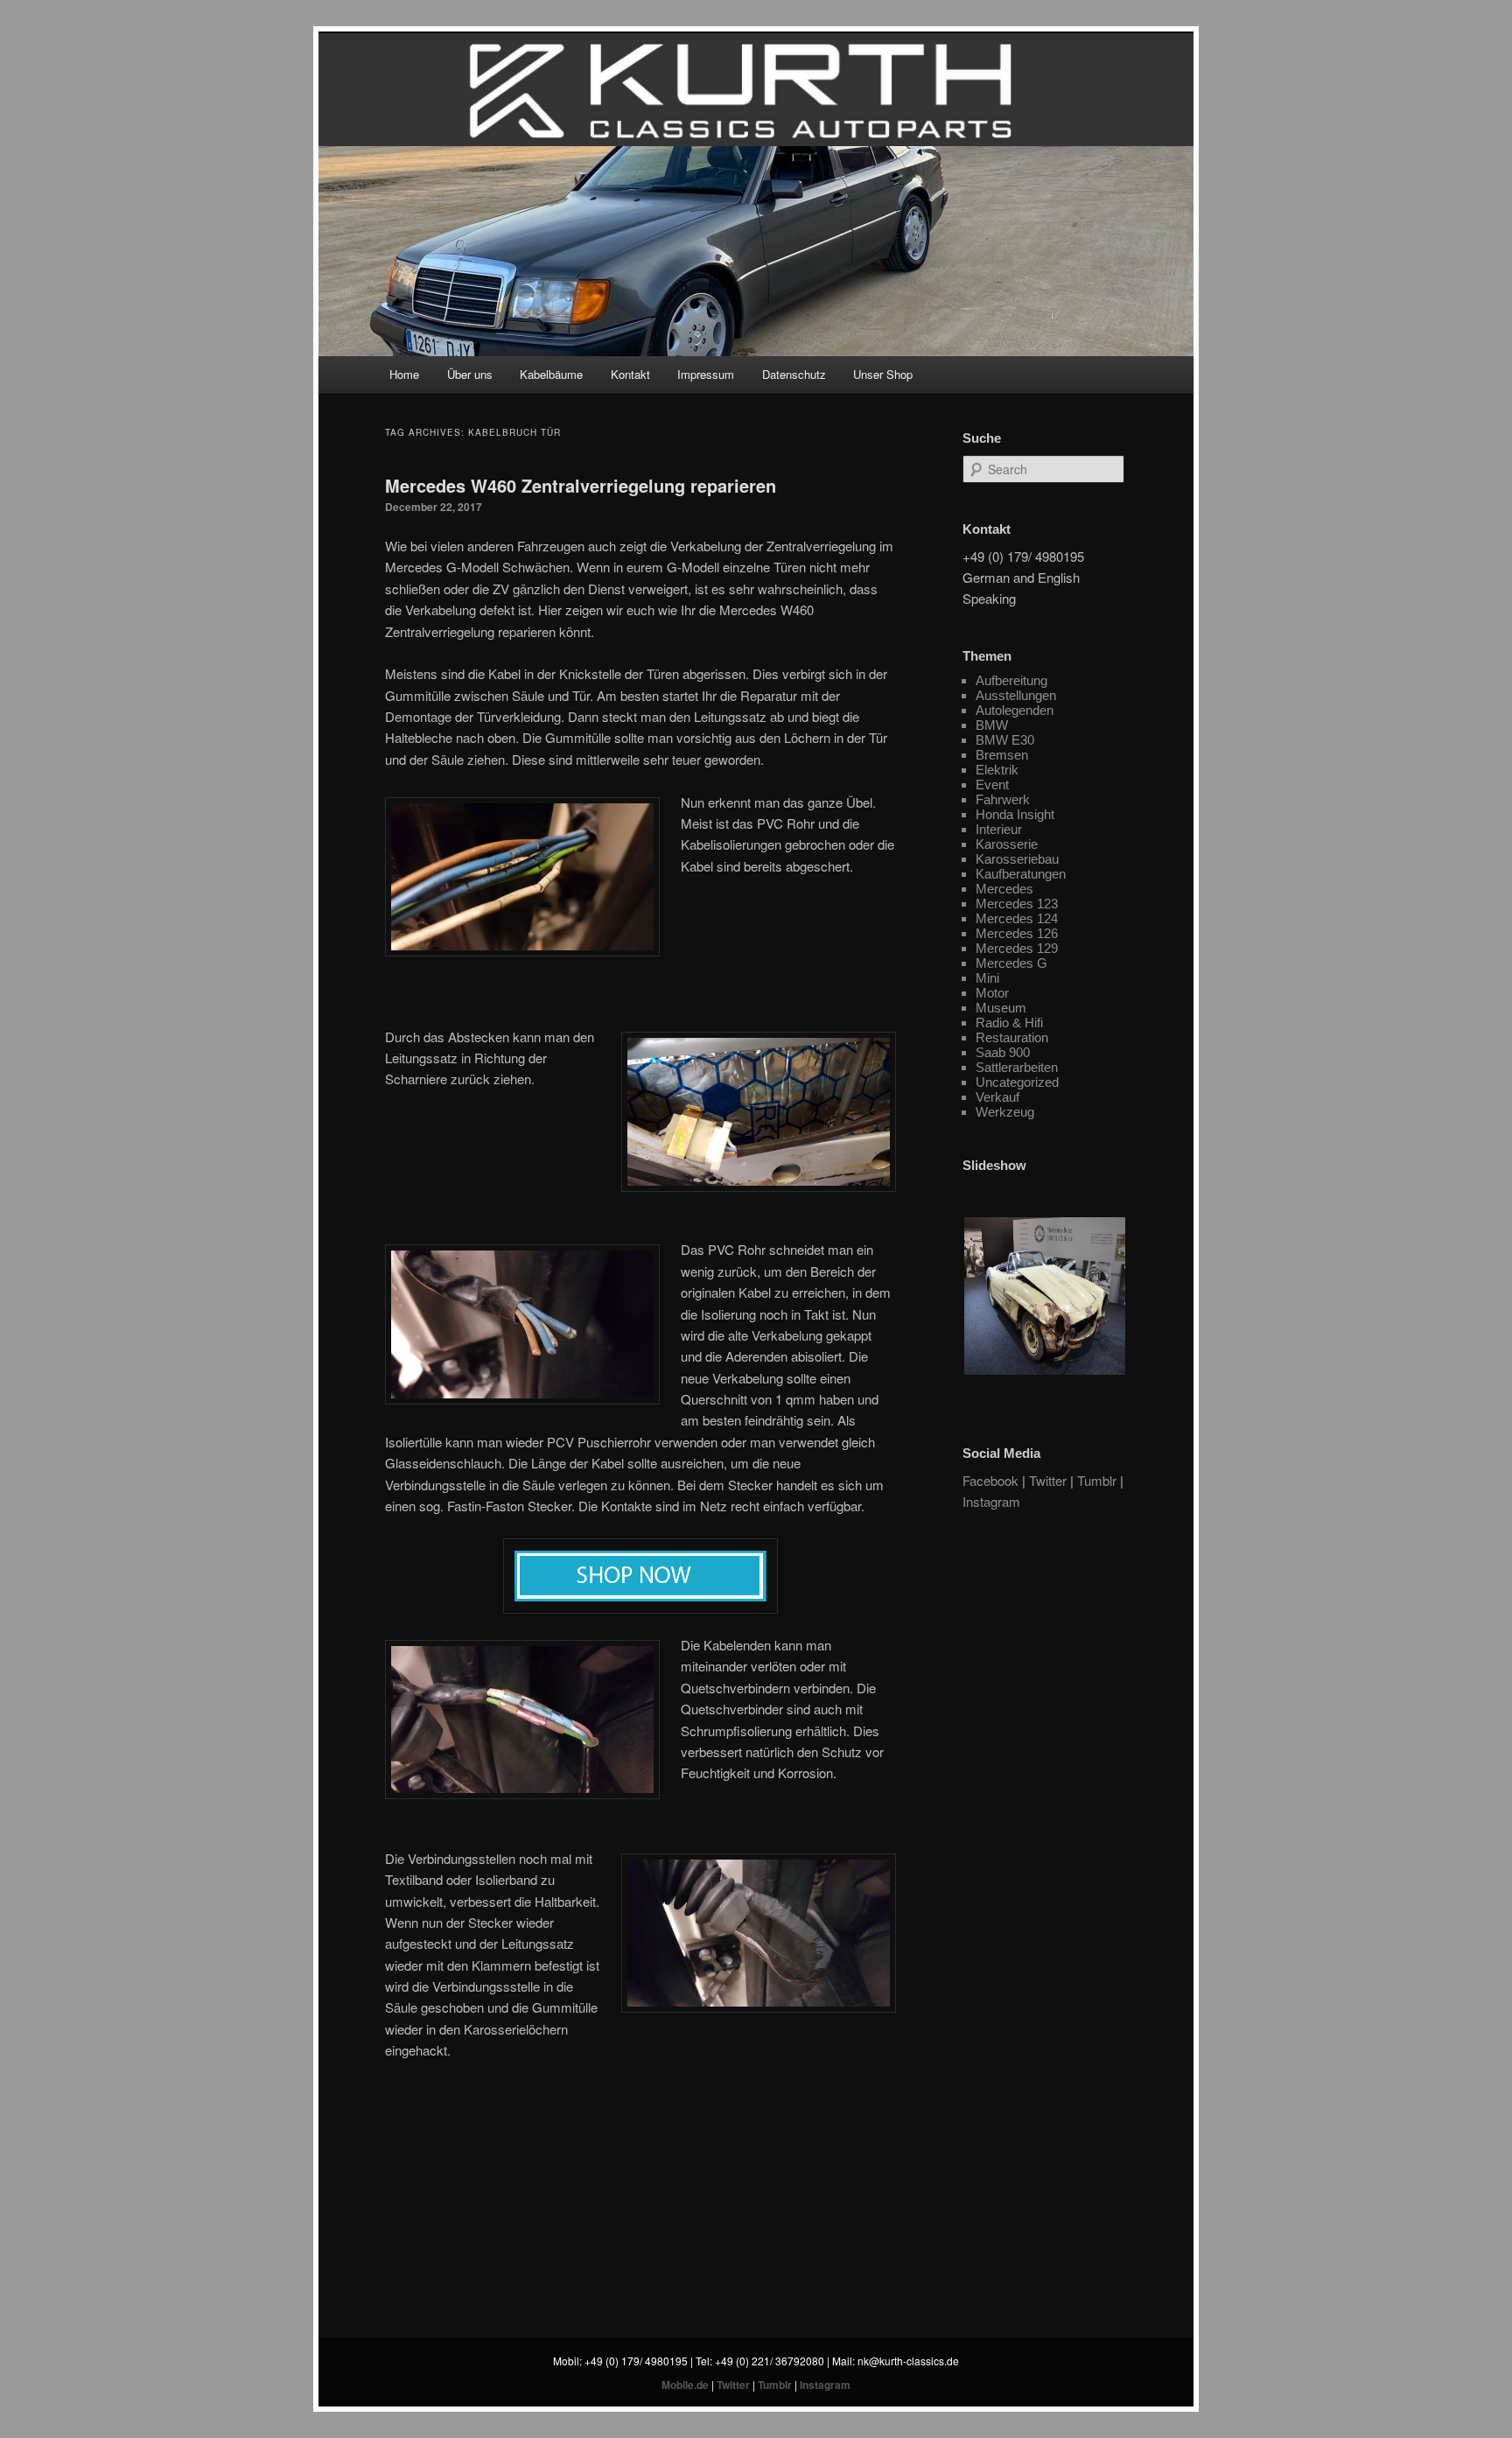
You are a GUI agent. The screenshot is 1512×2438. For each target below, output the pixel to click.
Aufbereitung (1011, 680)
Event (992, 785)
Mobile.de (685, 2385)
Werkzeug (1005, 1112)
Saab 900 (1003, 1052)
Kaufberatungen (1021, 874)
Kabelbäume (551, 374)
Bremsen (1002, 755)
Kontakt (630, 374)
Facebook (990, 1480)
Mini (987, 978)
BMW (992, 725)
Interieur (999, 829)
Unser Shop (883, 374)
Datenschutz (794, 374)
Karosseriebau (1017, 859)
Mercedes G (1011, 963)
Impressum (706, 374)
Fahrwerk (1003, 799)
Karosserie (1007, 844)
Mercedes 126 (1017, 933)
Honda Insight (1015, 814)
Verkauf (997, 1097)
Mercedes (1004, 889)
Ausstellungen (1016, 695)
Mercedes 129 (1017, 948)
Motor (992, 993)
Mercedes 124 (1017, 918)
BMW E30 (1005, 740)
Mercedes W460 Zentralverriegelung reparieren (581, 485)
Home (404, 374)
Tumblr (1097, 1480)
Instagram (991, 1501)
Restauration (1012, 1037)
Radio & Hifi (1009, 1023)
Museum (1001, 1008)
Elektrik (997, 770)
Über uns (470, 374)
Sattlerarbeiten (1017, 1067)
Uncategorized (1017, 1082)
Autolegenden (1015, 710)
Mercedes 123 (1017, 904)
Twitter (1048, 1480)
